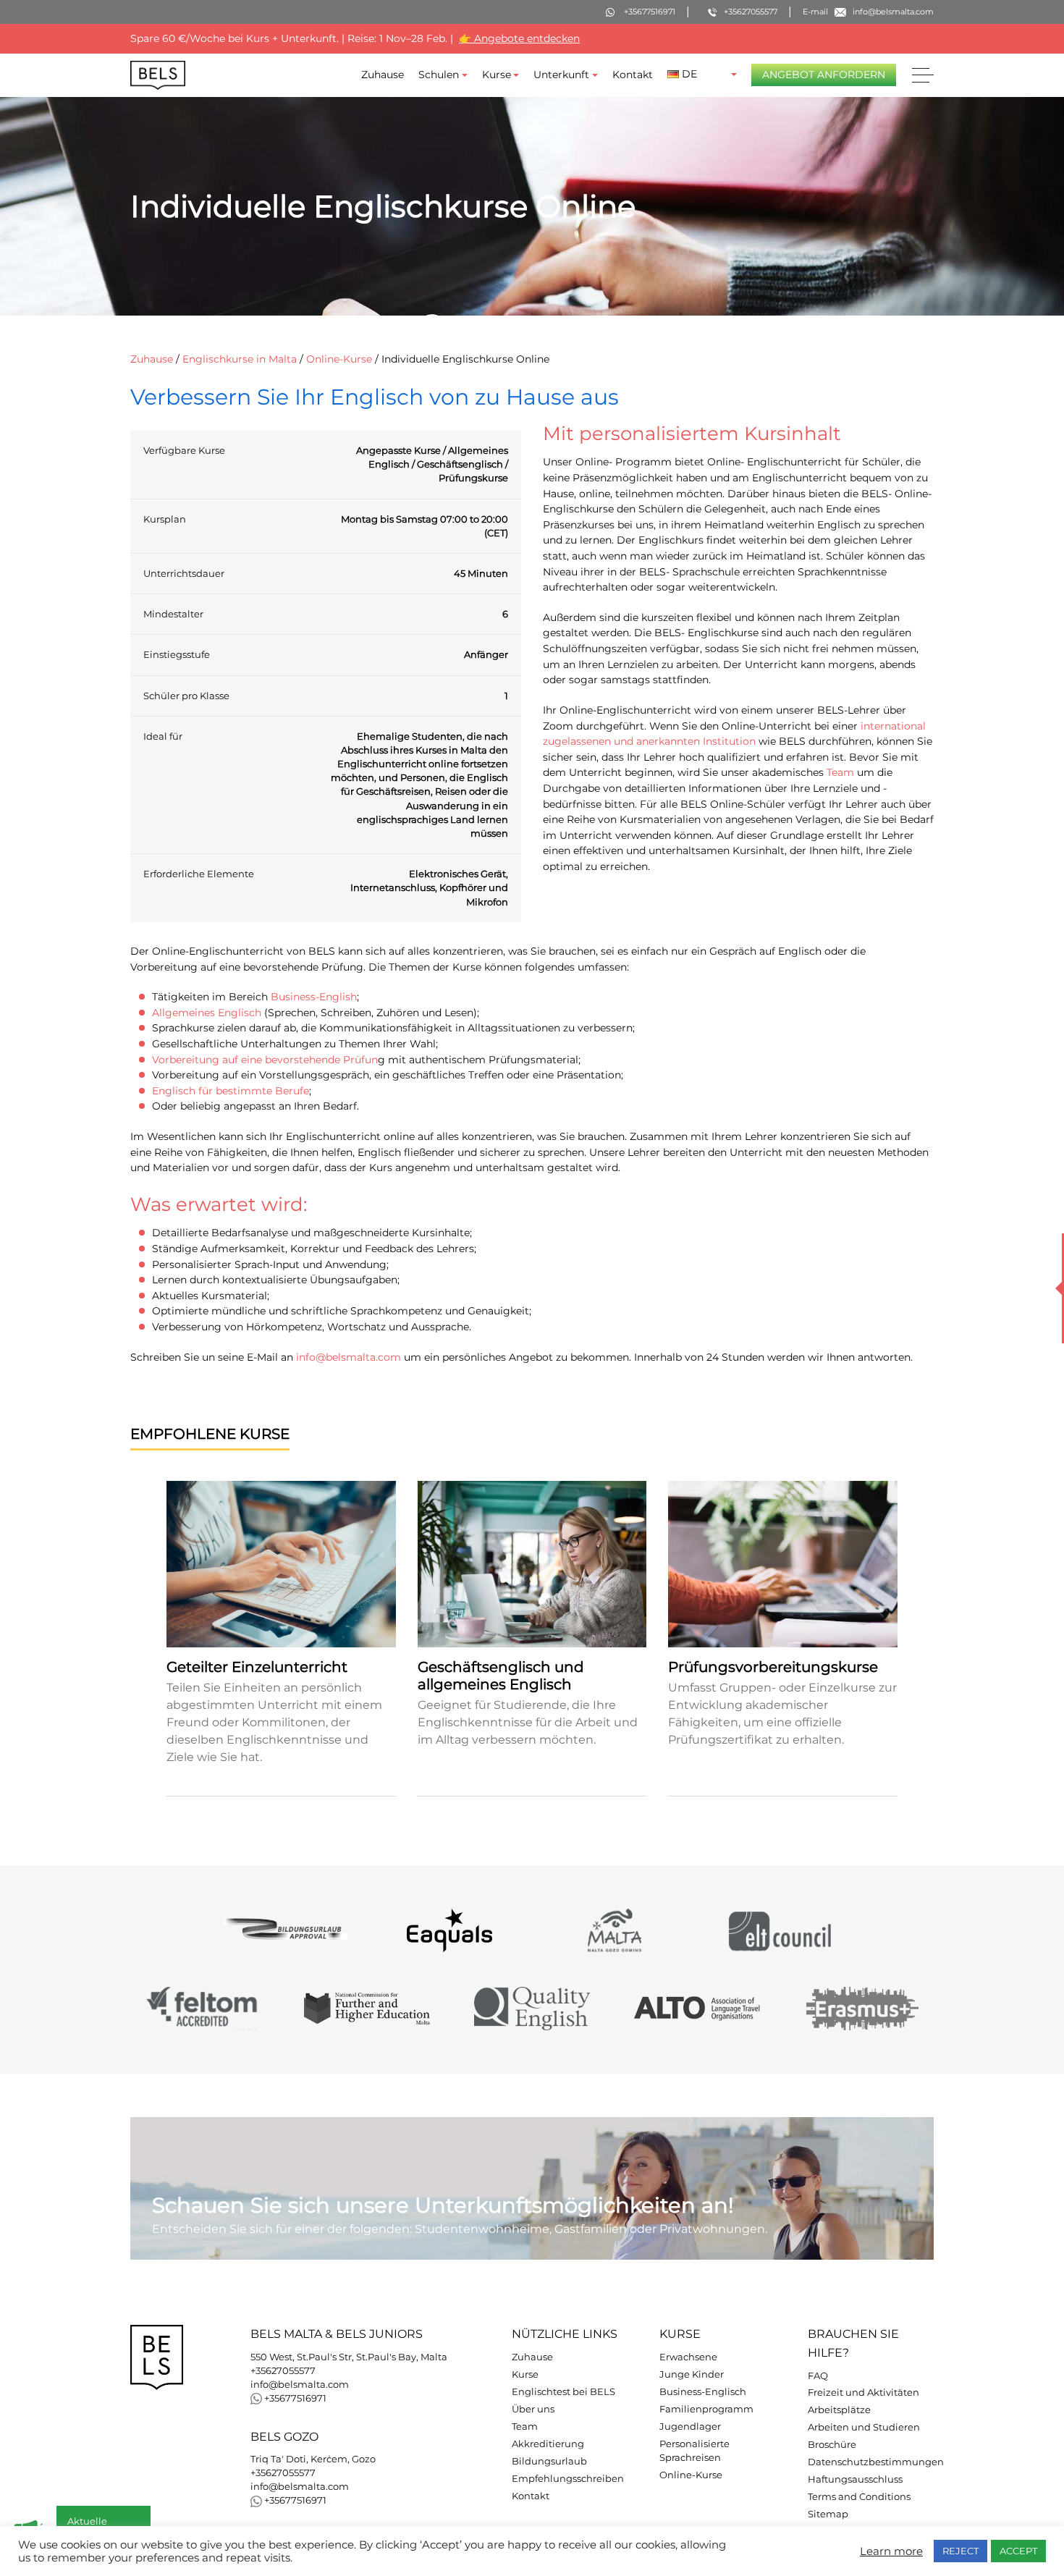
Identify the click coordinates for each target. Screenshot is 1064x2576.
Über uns (533, 2409)
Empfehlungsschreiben (568, 2479)
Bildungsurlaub (549, 2461)
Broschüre (832, 2445)
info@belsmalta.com (349, 1357)
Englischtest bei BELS (563, 2392)
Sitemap (828, 2514)
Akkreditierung (548, 2444)
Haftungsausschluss (855, 2479)
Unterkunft (561, 75)
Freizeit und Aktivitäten (864, 2393)
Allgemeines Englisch (207, 1013)
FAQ (818, 2376)
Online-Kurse (339, 359)
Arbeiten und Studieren (864, 2427)
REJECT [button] (960, 2551)
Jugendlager (690, 2427)
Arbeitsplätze (839, 2410)
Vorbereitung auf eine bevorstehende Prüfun (265, 1060)
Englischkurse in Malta (240, 359)
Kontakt (633, 75)
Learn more (891, 2551)
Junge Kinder (692, 2374)
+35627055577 (283, 2371)
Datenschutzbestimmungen (876, 2462)
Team (840, 773)
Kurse (497, 75)
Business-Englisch (703, 2392)
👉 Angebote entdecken (519, 38)
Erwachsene (688, 2357)
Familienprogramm (706, 2409)
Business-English (314, 997)
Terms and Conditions (859, 2497)
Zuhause (383, 75)
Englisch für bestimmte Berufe (231, 1091)
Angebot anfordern (824, 75)
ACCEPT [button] (1018, 2551)
